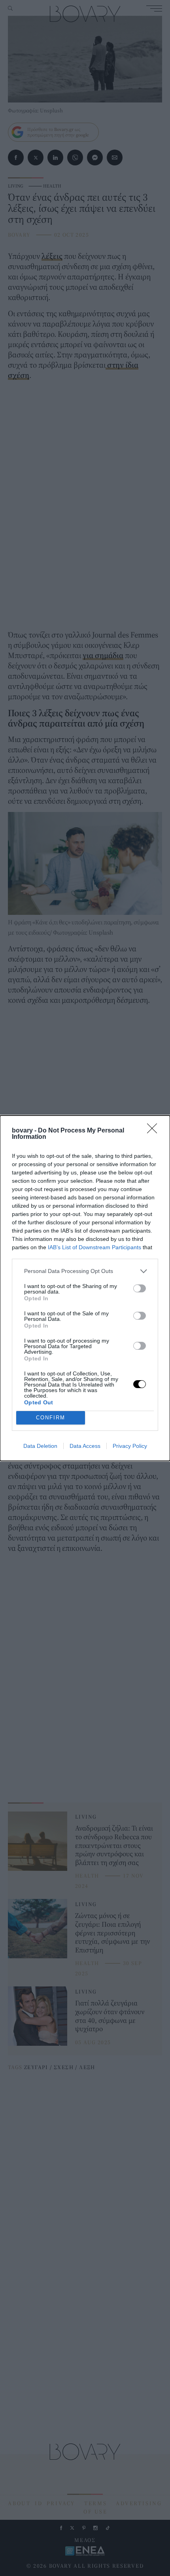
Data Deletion (40, 1446)
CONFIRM (51, 1418)
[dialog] (85, 1288)
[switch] (140, 1288)
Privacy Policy (130, 1446)
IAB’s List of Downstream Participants (94, 1247)
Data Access (85, 1446)
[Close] (155, 1131)
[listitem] (85, 1271)
